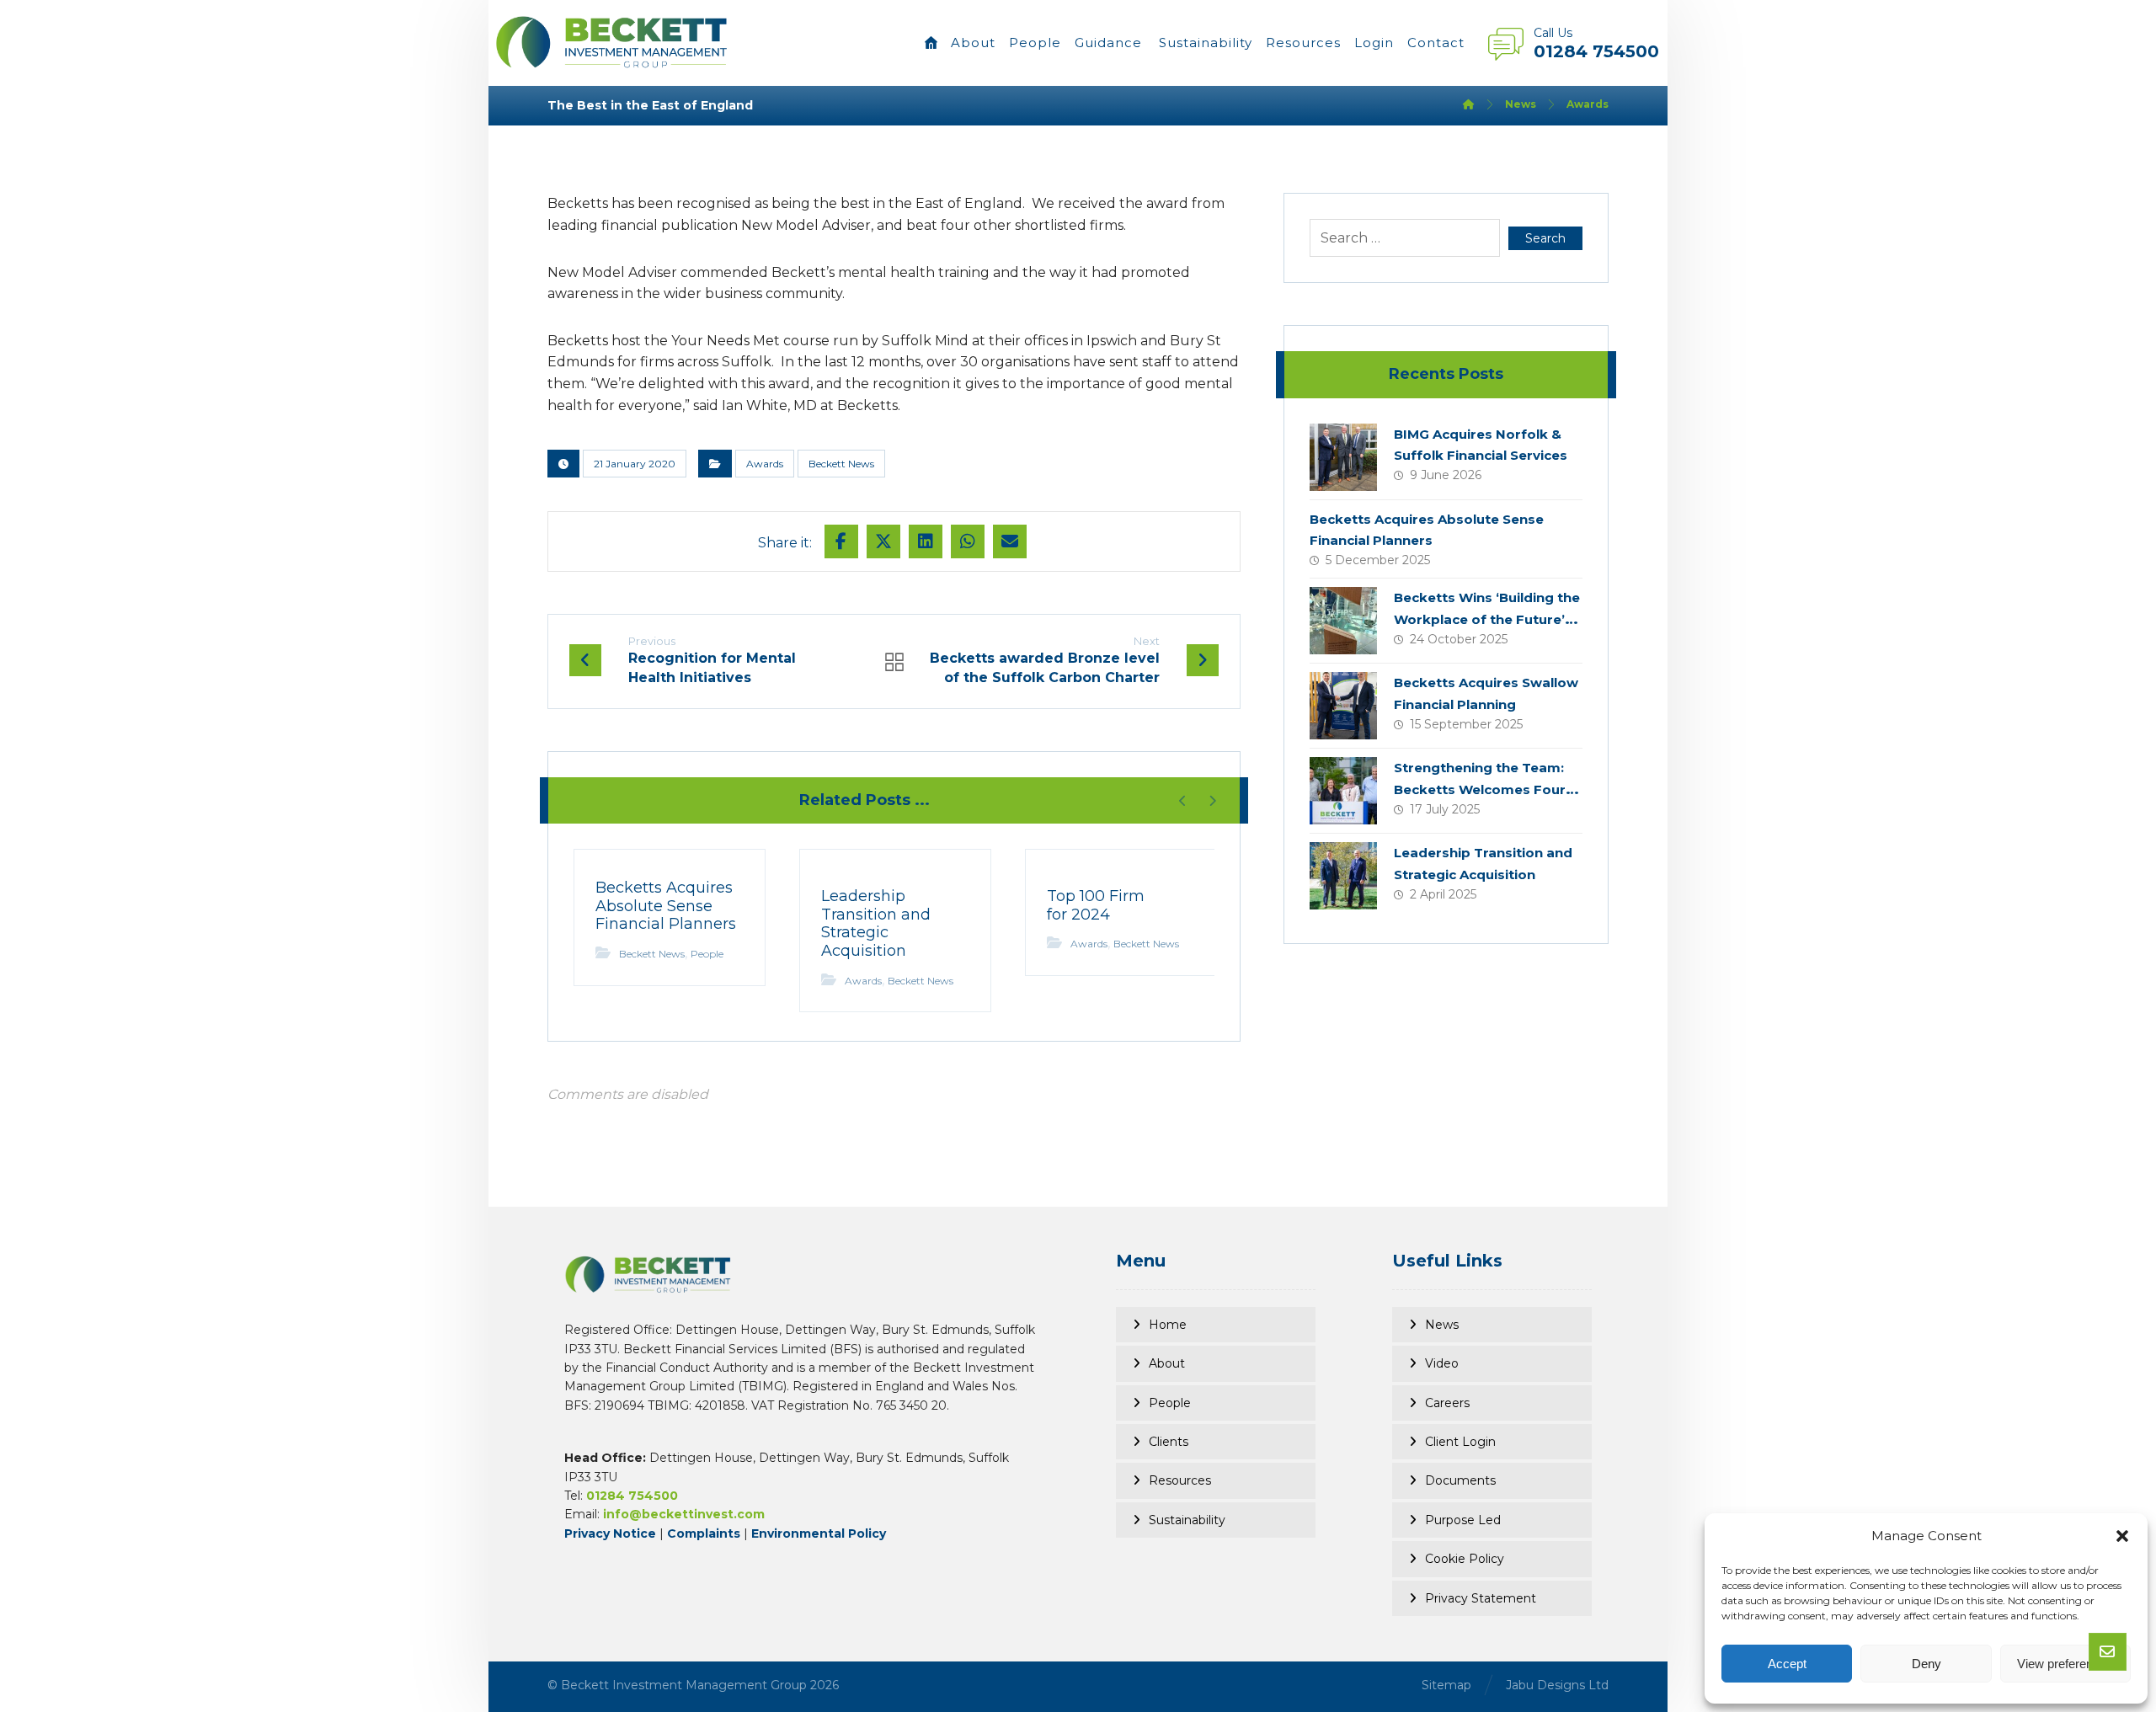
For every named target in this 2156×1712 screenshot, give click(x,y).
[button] (2122, 1536)
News (1442, 1325)
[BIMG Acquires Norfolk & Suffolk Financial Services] (1343, 457)
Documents (1460, 1480)
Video (1442, 1363)
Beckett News (841, 464)
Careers (1447, 1403)
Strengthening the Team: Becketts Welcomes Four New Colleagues (1480, 789)
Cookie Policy (1465, 1559)
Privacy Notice (610, 1533)
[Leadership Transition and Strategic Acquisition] (1343, 876)
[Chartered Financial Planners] (612, 42)
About (1167, 1363)
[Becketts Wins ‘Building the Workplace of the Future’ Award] (1343, 621)
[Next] (1212, 801)
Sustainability (1187, 1520)
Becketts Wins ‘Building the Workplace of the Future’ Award (1487, 619)
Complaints (704, 1533)
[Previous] (1183, 801)
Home (1168, 1325)
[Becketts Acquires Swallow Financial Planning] (1343, 706)
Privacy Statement (1481, 1598)
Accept (1787, 1664)
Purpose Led (1463, 1520)
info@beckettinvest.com (684, 1514)
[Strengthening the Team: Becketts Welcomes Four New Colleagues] (1343, 791)
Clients (1169, 1442)
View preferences (2065, 1664)
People (707, 954)
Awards (765, 464)
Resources (1180, 1480)
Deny (1927, 1664)
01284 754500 (632, 1496)
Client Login (1460, 1442)
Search (1545, 238)
